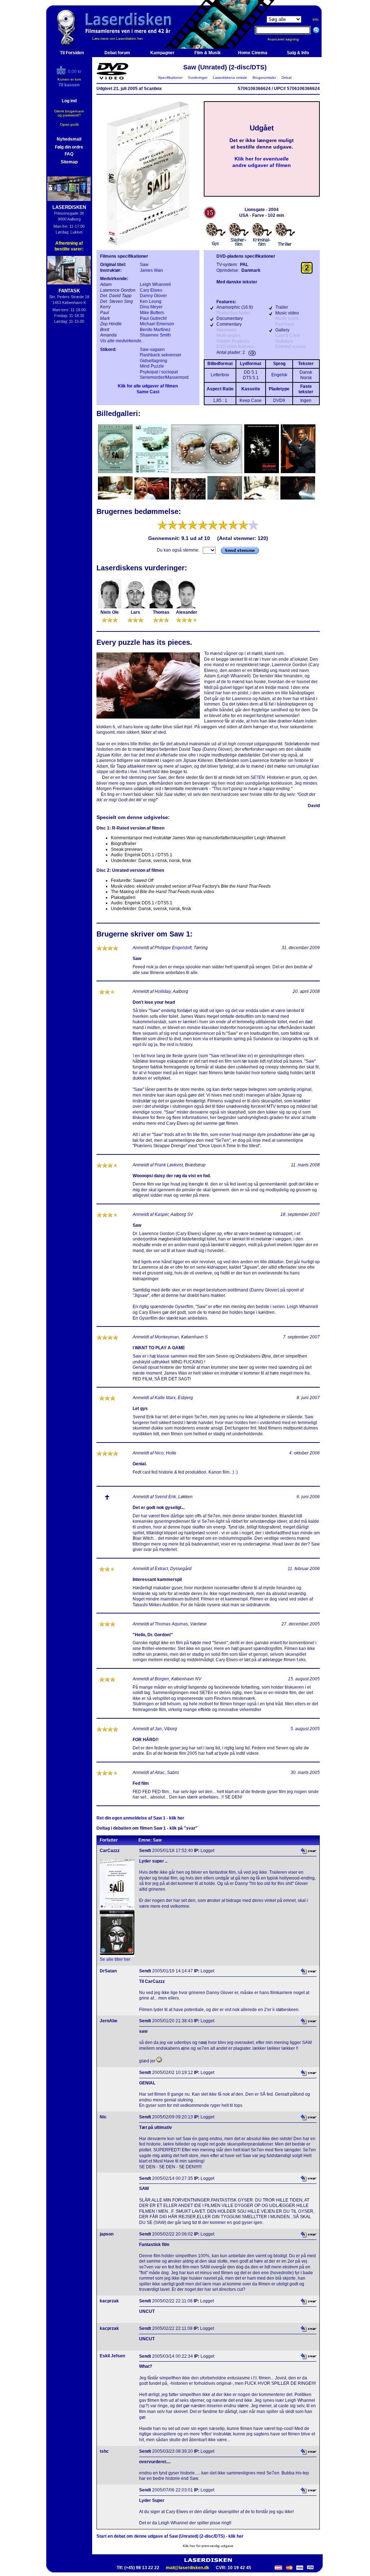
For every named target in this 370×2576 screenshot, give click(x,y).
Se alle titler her (115, 1959)
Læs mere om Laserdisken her (117, 38)
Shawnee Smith (155, 335)
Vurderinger (198, 78)
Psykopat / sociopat (159, 372)
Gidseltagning (154, 361)
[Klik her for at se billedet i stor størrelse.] (116, 472)
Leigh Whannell (155, 284)
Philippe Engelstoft (173, 948)
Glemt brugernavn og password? (69, 113)
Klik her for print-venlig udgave (208, 2546)
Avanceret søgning (287, 39)
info (316, 19)
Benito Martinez (155, 330)
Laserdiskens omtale (230, 78)
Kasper (162, 1214)
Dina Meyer (151, 307)
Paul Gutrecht (153, 318)
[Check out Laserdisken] (62, 73)
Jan (158, 1729)
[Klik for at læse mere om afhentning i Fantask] (69, 270)
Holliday (163, 991)
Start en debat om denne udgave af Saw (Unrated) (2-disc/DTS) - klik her (170, 2536)
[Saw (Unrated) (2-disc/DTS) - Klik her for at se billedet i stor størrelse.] (148, 244)
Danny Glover (153, 296)
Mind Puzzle (152, 366)
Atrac (160, 1773)
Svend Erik (165, 1497)
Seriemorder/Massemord (164, 377)
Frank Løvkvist (169, 1165)
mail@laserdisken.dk (188, 2568)
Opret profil (69, 125)
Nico (159, 1453)
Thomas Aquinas (171, 1624)
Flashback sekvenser (161, 355)
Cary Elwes (151, 290)
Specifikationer (170, 78)
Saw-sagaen (152, 350)
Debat (287, 78)
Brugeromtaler (264, 78)
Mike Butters (152, 313)
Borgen (162, 1679)
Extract (161, 1569)
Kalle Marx (165, 1398)
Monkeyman (167, 1337)
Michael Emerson (157, 324)
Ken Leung (151, 301)
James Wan (151, 270)
